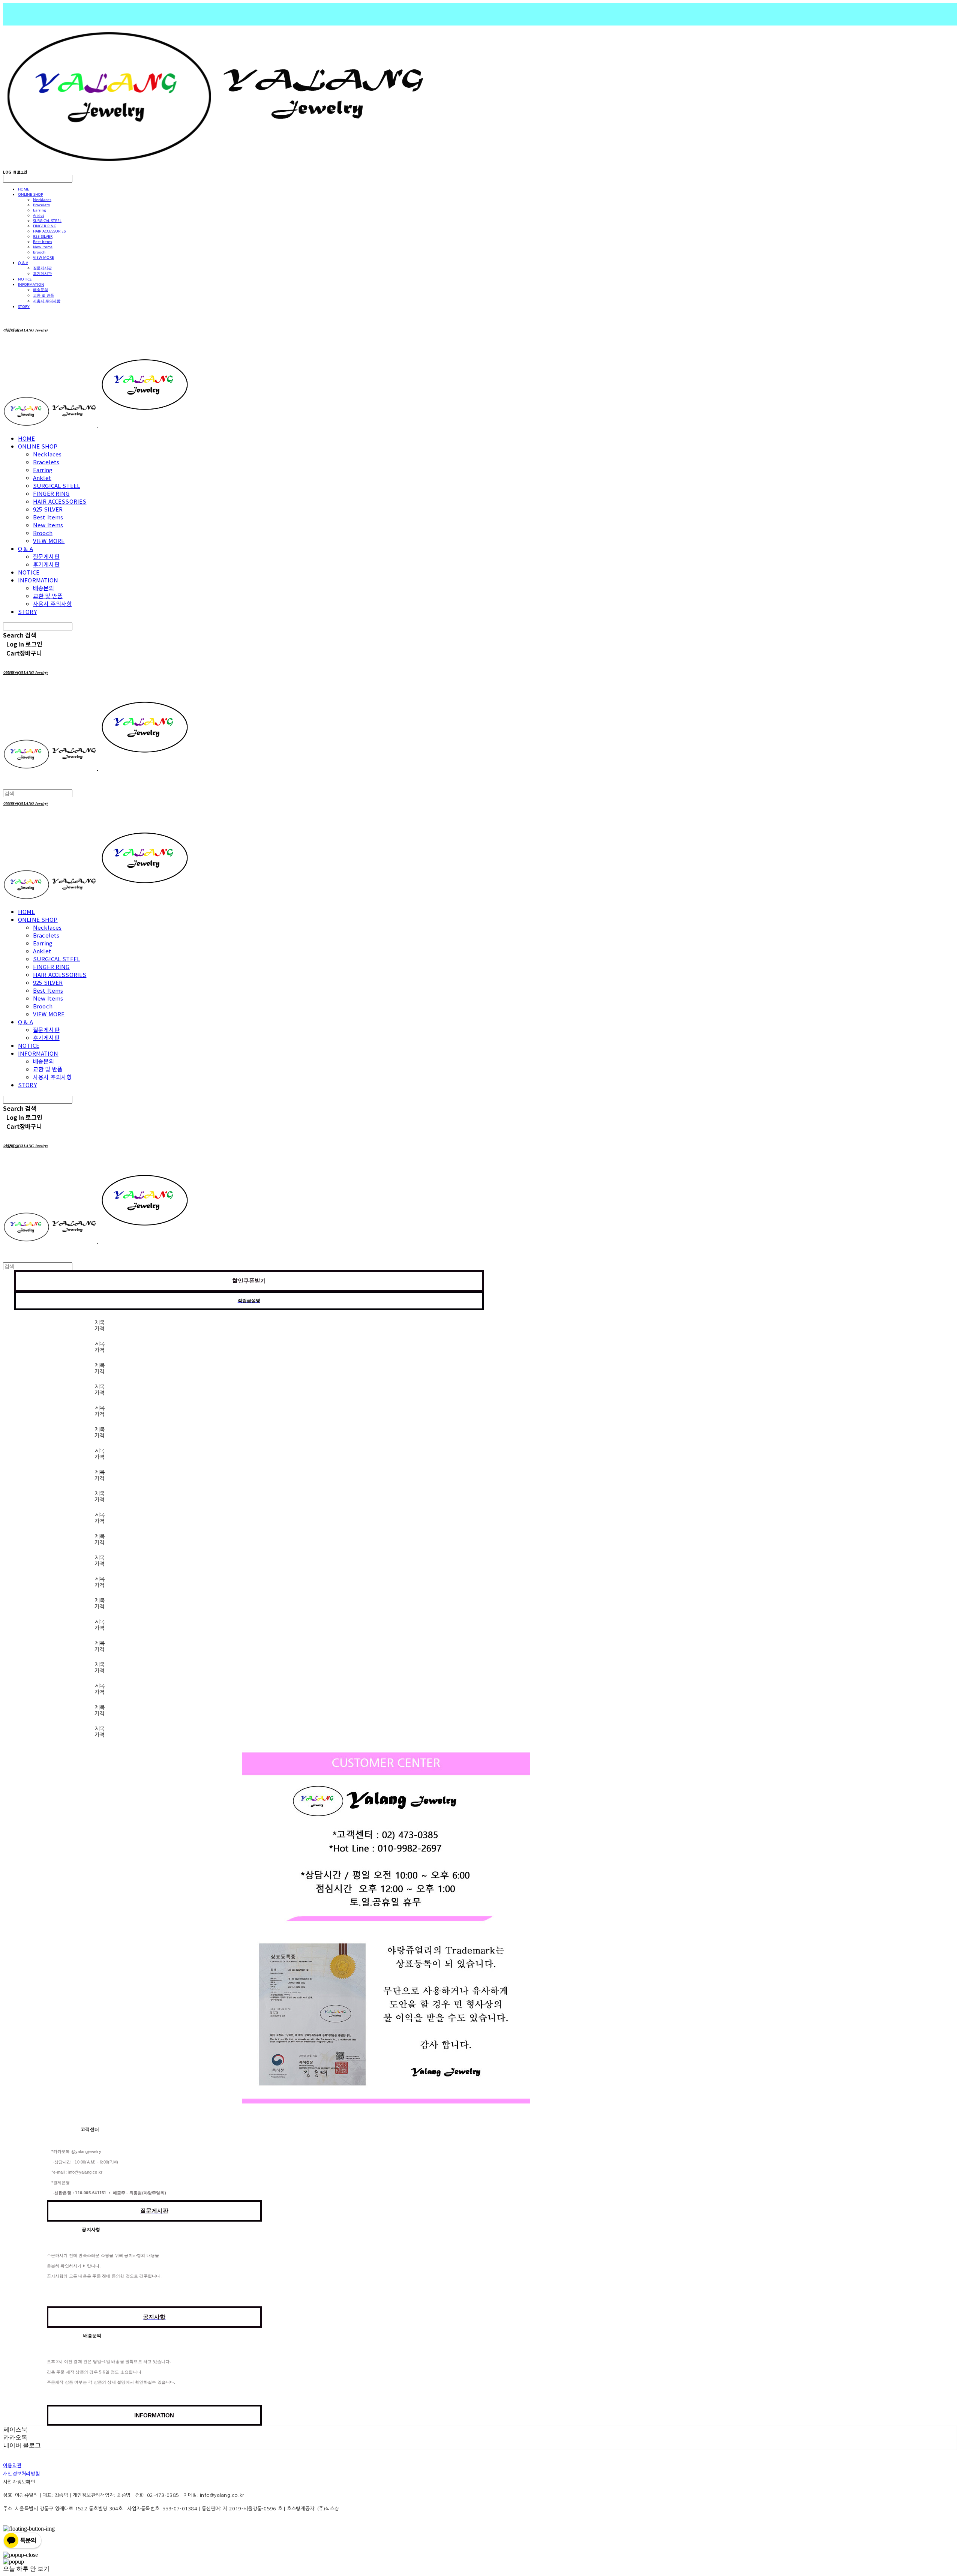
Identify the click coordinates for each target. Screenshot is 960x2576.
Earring (39, 210)
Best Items (43, 242)
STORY (24, 306)
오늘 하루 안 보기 (26, 2569)
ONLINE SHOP (31, 194)
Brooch (39, 252)
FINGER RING (45, 226)
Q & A (23, 263)
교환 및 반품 (43, 295)
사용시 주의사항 (47, 301)
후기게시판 (42, 273)
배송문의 (40, 290)
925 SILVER (43, 236)
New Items (43, 247)
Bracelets (41, 205)
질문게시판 (42, 268)
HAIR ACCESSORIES (49, 231)
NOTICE (25, 279)
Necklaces (42, 200)
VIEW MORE (43, 257)
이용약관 (12, 2466)
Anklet (39, 215)
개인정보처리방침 (21, 2474)
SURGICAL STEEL (47, 221)
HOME (24, 189)
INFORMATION (31, 284)
